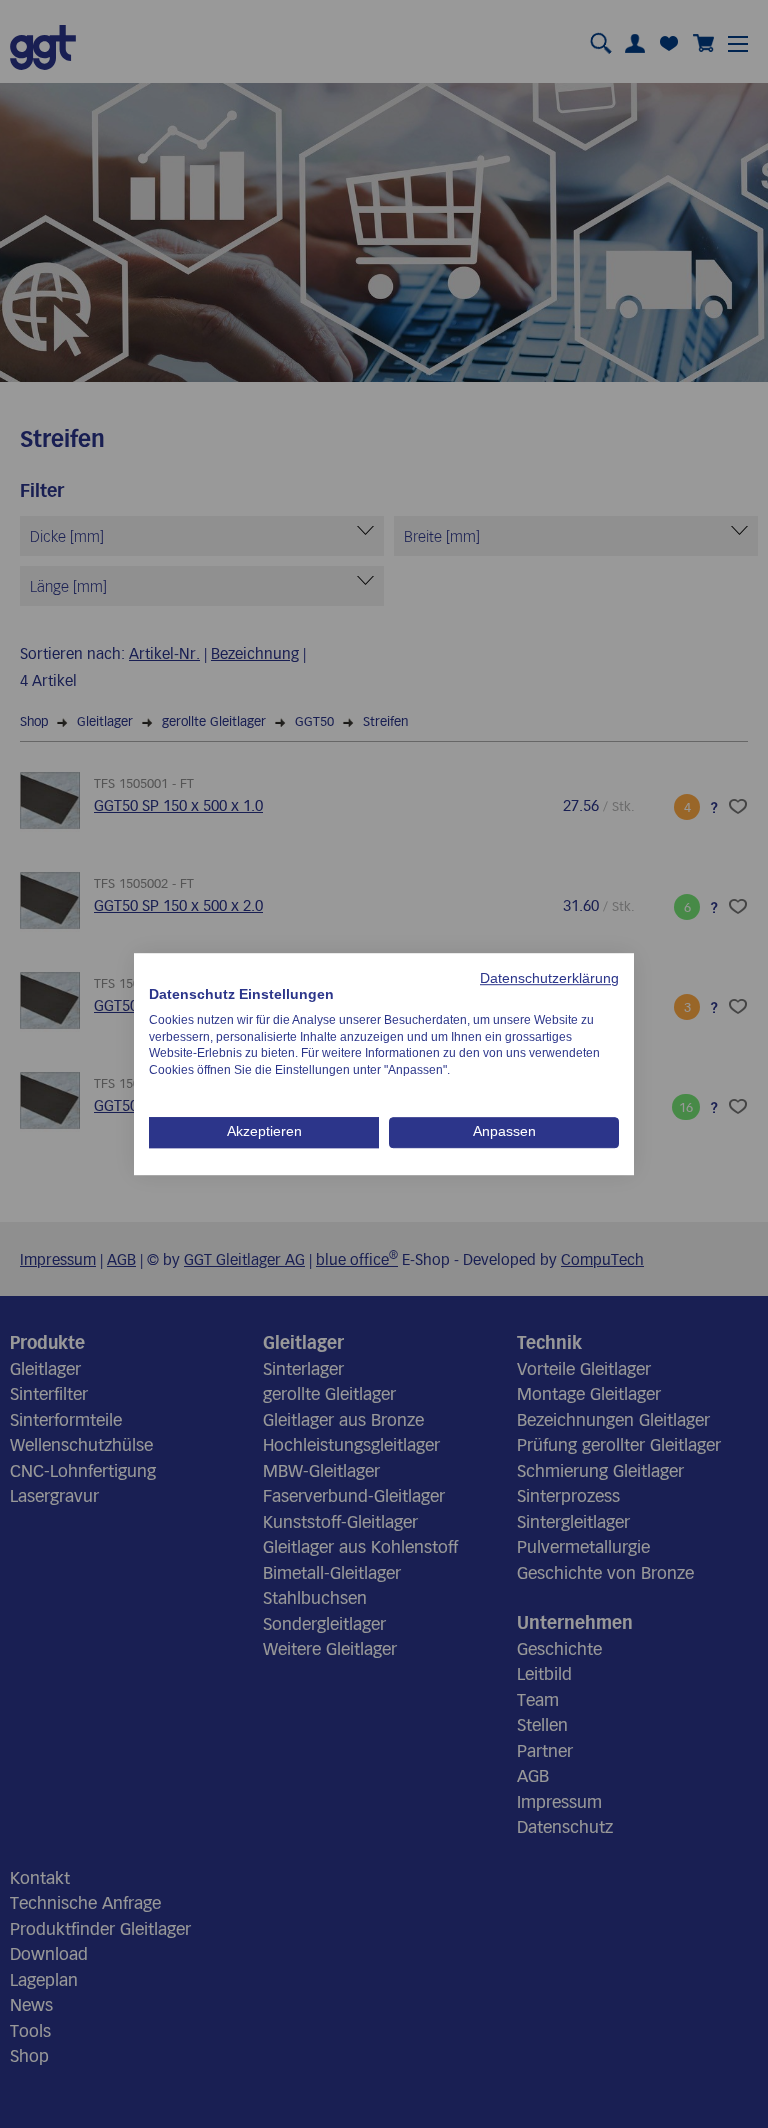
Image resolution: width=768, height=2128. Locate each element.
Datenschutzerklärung (549, 978)
